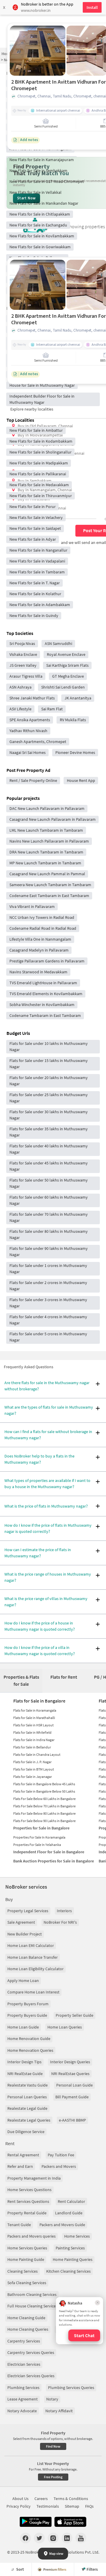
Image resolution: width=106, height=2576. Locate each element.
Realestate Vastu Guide (28, 2085)
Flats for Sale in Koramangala (35, 1710)
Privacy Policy (19, 2506)
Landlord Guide (69, 2213)
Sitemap (72, 2506)
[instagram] (53, 2538)
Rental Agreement (23, 2155)
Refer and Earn (20, 2166)
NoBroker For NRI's (60, 1922)
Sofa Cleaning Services (27, 2283)
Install (92, 7)
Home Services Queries (27, 2248)
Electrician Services (24, 2364)
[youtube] (81, 2538)
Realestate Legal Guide (27, 2108)
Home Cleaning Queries (28, 2329)
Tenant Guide (19, 2225)
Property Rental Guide (27, 2213)
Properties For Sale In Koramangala (39, 1837)
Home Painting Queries (73, 2259)
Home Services (77, 2236)
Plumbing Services (23, 2388)
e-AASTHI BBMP (72, 2120)
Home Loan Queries (65, 2027)
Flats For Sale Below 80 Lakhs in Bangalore (44, 1813)
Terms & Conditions (71, 2499)
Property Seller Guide (74, 2015)
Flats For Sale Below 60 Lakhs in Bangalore (44, 1799)
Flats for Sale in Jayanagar (33, 1777)
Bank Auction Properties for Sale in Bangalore (54, 1861)
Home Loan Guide (23, 2027)
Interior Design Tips (24, 2062)
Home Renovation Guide (29, 2039)
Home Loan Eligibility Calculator (35, 1969)
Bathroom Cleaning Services (32, 2294)
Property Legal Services (28, 1911)
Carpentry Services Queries (31, 2352)
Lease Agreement (23, 2399)
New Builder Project (25, 1934)
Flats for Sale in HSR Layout (33, 1725)
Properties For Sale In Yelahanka (37, 1845)
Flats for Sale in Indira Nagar (34, 1740)
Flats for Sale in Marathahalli (34, 1718)
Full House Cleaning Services (32, 2306)
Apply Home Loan (23, 1981)
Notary (52, 2399)
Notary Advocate (22, 2411)
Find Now (53, 2446)
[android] (36, 2522)
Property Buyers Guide (27, 2015)
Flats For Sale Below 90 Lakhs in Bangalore (44, 1821)
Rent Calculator (71, 2201)
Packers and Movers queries (32, 2236)
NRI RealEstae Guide (25, 2074)
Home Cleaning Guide (26, 2318)
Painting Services (70, 2248)
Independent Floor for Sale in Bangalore (49, 1852)
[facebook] (25, 2538)
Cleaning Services (23, 2271)
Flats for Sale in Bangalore (39, 1701)
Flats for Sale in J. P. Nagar (32, 1762)
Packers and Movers (59, 2166)
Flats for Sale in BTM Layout (34, 1769)
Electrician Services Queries (31, 2376)
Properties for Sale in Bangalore (41, 1828)
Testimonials (48, 2506)
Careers (41, 2499)
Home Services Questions (29, 2190)
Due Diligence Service (26, 2132)
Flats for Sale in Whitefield (32, 1732)
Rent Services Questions (28, 2201)
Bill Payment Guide (72, 2097)
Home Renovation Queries (30, 2050)
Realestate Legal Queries (29, 2120)
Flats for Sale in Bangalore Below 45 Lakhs (44, 1784)
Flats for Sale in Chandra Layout (37, 1754)
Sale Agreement (21, 1922)
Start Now (26, 198)
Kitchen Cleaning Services (68, 2271)
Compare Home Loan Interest (33, 1992)
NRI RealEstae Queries (70, 2074)
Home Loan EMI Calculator (31, 1945)
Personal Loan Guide (74, 2085)
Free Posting (53, 2477)
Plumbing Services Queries (71, 2388)
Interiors (64, 1911)
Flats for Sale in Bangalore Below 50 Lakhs (44, 1791)
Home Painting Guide (26, 2259)
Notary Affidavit (59, 2411)
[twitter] (39, 2538)
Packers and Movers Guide (62, 2225)
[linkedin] (67, 2538)
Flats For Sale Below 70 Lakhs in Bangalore (44, 1806)
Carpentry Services (24, 2341)
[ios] (70, 2522)
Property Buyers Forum (28, 2004)
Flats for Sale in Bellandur (32, 1747)
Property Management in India (34, 2178)
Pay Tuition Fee (61, 2155)
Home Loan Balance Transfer (33, 1957)
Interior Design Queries (70, 2062)
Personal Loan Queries (27, 2097)
